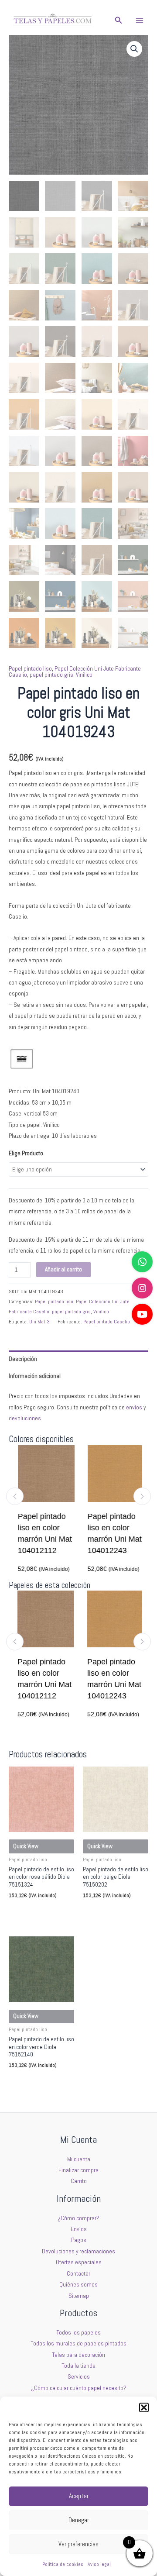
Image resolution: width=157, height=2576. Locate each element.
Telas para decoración (79, 2355)
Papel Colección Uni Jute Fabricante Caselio (75, 672)
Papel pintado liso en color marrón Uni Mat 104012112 (42, 1533)
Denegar (79, 2520)
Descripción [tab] (23, 1359)
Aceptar (79, 2496)
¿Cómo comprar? (78, 2218)
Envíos (79, 2229)
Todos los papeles (79, 2333)
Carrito (79, 2181)
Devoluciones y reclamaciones (78, 2251)
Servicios (79, 2377)
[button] (144, 2407)
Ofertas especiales (79, 2262)
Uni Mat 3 (39, 1322)
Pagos (79, 2240)
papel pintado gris (51, 675)
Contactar (78, 2274)
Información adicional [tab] (35, 1376)
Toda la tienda (79, 2366)
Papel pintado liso (30, 669)
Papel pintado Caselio (107, 1322)
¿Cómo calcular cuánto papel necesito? (79, 2388)
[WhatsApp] (142, 1262)
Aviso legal (99, 2564)
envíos (134, 1407)
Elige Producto (26, 1153)
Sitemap (79, 2296)
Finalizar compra (78, 2170)
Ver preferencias (78, 2544)
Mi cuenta (79, 2159)
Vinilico (84, 675)
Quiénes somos (78, 2285)
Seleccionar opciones (39, 1911)
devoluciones (25, 1418)
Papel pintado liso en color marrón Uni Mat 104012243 (112, 1533)
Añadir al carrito (63, 1269)
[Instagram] (142, 1288)
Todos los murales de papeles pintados (79, 2344)
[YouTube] (142, 1314)
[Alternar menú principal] (140, 20)
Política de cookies (63, 2564)
